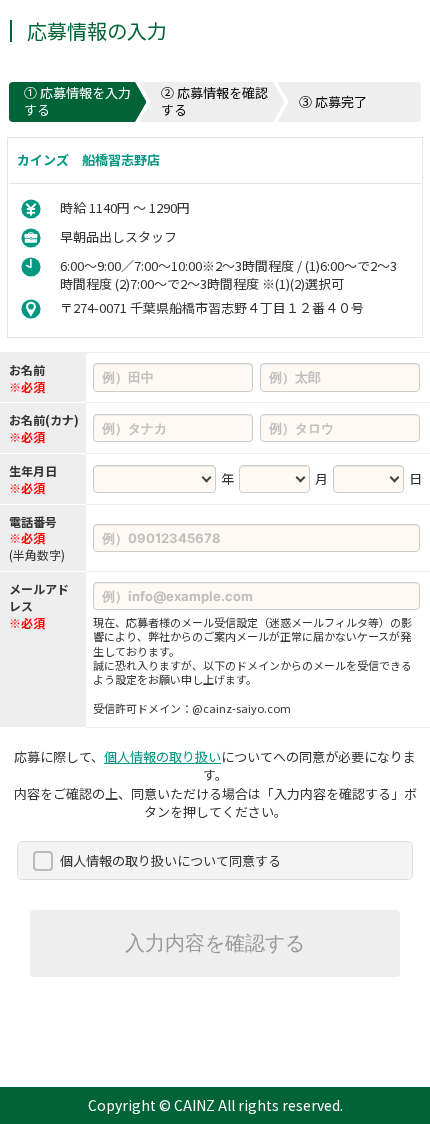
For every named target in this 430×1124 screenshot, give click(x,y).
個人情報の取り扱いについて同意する (170, 860)
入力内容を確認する (215, 943)
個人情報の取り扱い (162, 756)
